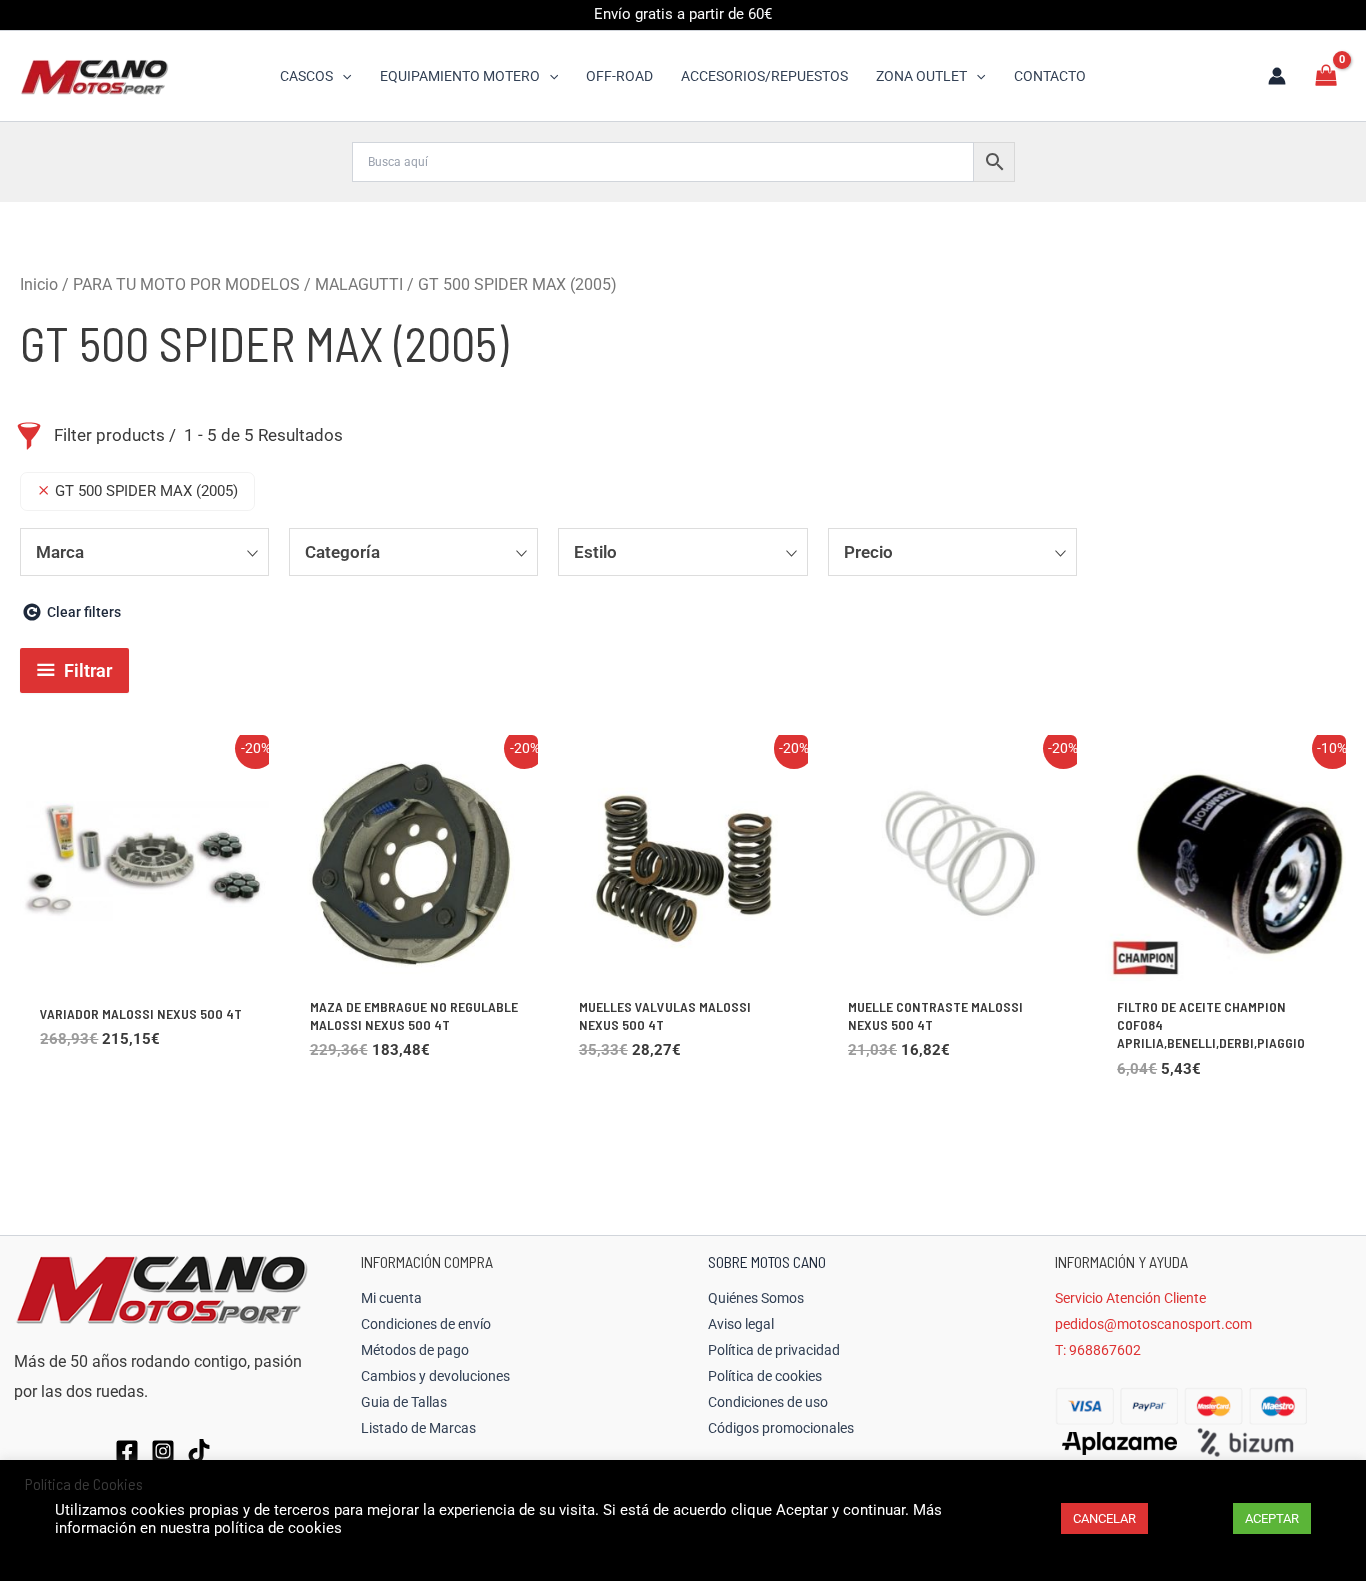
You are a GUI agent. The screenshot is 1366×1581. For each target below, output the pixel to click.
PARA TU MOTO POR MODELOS (186, 284)
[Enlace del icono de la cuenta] (1277, 76)
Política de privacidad (774, 1350)
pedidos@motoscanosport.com (1153, 1324)
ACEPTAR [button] (1272, 1518)
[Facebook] (127, 1451)
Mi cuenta (391, 1298)
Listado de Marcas (418, 1428)
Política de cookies (765, 1376)
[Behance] (199, 1451)
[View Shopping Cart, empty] (1326, 75)
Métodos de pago (415, 1350)
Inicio (39, 284)
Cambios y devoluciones (435, 1376)
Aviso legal (741, 1324)
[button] (342, 76)
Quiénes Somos (756, 1298)
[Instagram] (163, 1451)
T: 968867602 (1098, 1350)
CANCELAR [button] (1104, 1518)
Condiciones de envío (426, 1324)
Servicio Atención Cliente (1130, 1298)
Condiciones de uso (768, 1402)
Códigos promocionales (781, 1428)
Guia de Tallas (404, 1402)
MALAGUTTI (359, 284)
